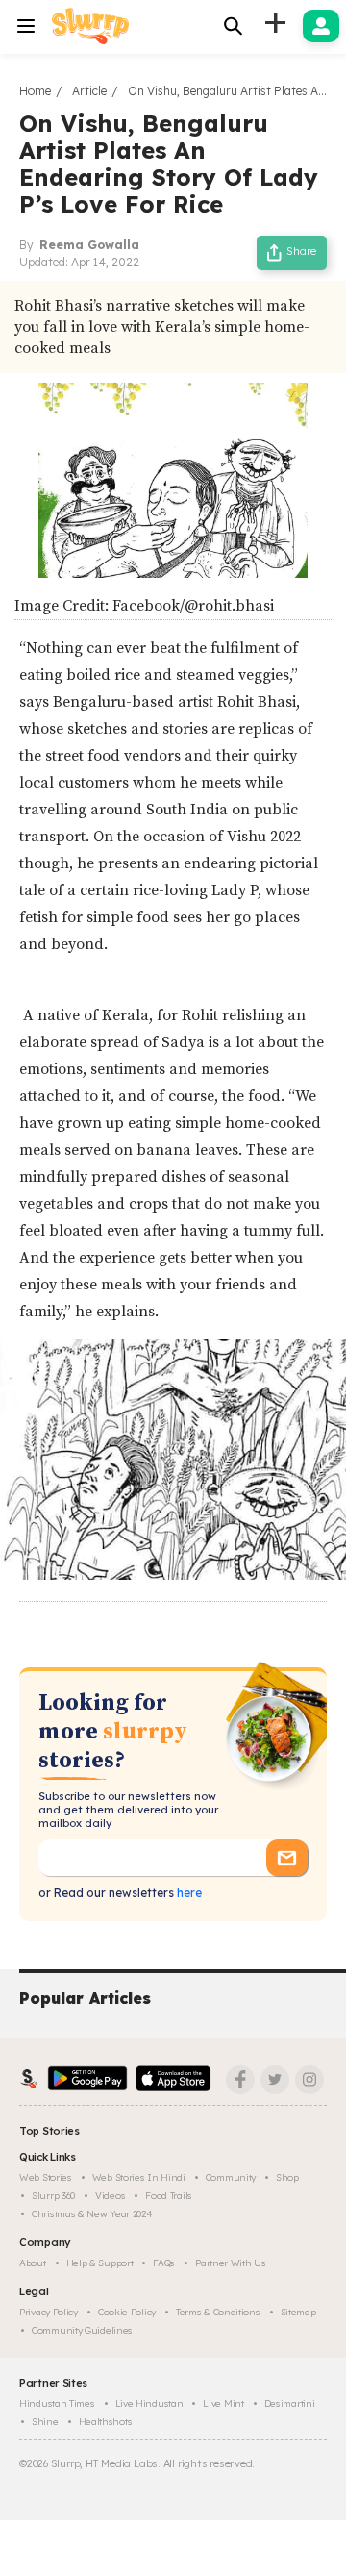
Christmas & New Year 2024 (92, 2214)
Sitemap (298, 2312)
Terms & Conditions (218, 2312)
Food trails (169, 2196)
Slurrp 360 (53, 2196)
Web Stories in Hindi (139, 2177)
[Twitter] (275, 2080)
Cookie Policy (127, 2312)
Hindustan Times (57, 2403)
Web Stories (46, 2177)
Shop (287, 2177)
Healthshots (106, 2422)
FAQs (164, 2263)
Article (89, 91)
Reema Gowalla (89, 245)
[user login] (321, 26)
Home (35, 91)
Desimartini (290, 2403)
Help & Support (100, 2263)
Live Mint (223, 2403)
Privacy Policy (49, 2312)
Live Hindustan (149, 2403)
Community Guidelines (82, 2330)
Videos (110, 2196)
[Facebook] (240, 2080)
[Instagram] (309, 2080)
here (188, 1893)
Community (231, 2177)
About (33, 2263)
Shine (45, 2422)
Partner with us (231, 2263)
